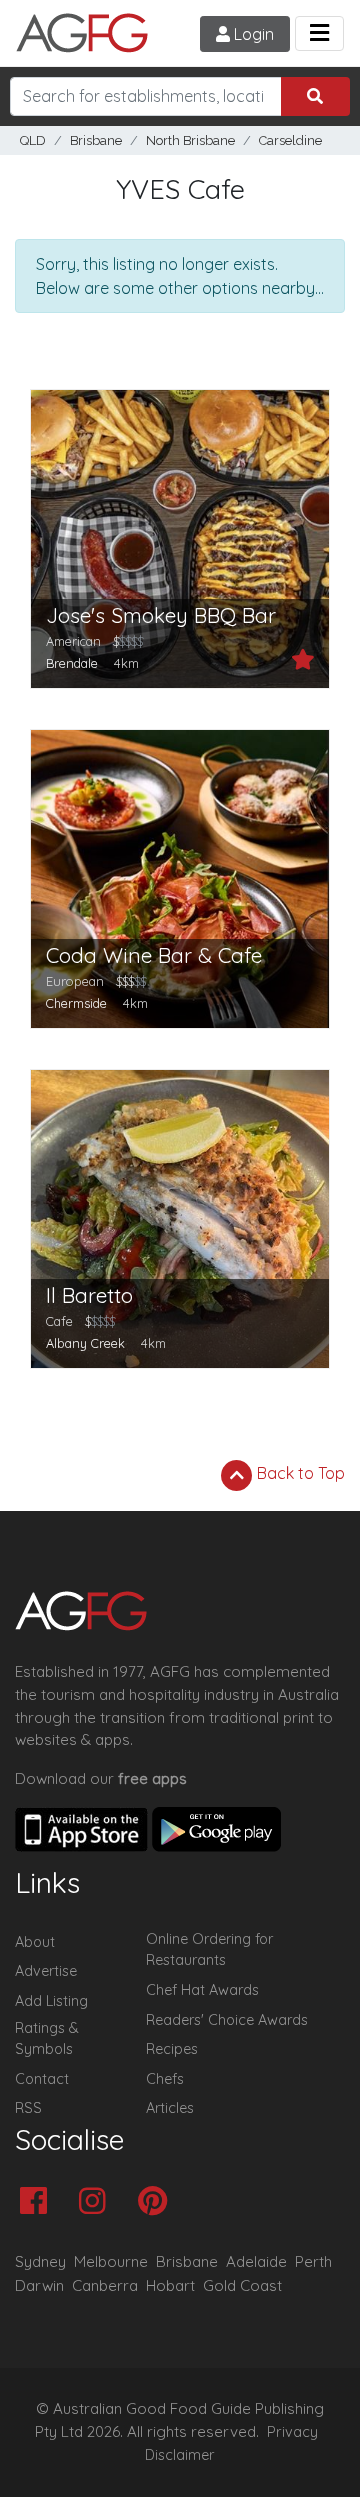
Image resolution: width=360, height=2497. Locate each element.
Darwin (39, 2285)
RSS (28, 2108)
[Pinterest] (157, 2202)
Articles (170, 2108)
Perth (313, 2261)
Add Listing (51, 2001)
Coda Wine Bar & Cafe (154, 955)
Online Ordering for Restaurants (209, 1950)
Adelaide (256, 2261)
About (35, 1942)
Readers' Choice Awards (227, 2020)
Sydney (40, 2261)
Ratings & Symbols (47, 2039)
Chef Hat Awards (202, 1990)
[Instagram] (97, 2202)
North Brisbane (190, 140)
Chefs (165, 2079)
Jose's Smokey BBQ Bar (161, 615)
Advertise (46, 1971)
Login (252, 34)
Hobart (170, 2285)
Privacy (292, 2432)
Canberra (105, 2285)
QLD (33, 140)
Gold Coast (242, 2285)
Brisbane (96, 140)
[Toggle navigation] (319, 33)
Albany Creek (85, 1343)
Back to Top (299, 1473)
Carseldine (290, 140)
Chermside (76, 1003)
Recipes (172, 2049)
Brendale (72, 663)
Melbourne (111, 2261)
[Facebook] (38, 2202)
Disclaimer (180, 2455)
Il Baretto (89, 1295)
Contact (42, 2079)
